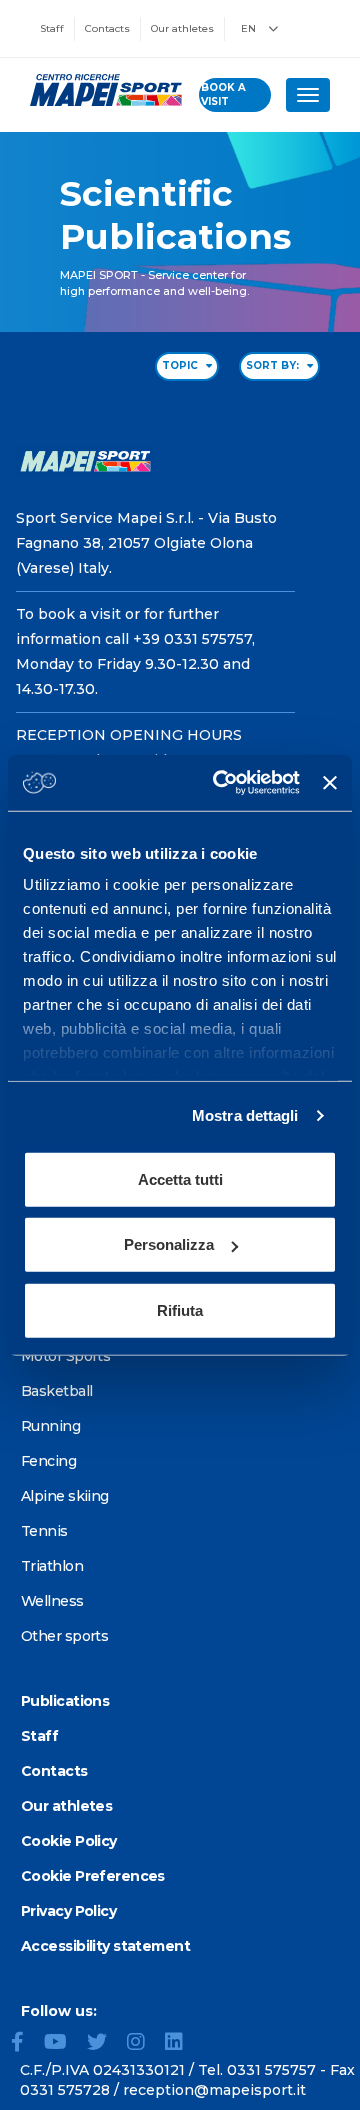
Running (50, 1426)
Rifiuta (180, 1309)
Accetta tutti (180, 1178)
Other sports (64, 1636)
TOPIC (181, 365)
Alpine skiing (65, 1496)
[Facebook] (25, 2044)
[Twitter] (105, 2044)
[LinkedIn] (182, 2044)
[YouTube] (63, 2044)
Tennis (44, 1531)
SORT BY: (274, 365)
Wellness (52, 1601)
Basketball (56, 1391)
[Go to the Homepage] (99, 90)
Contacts (107, 28)
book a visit (223, 94)
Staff (52, 28)
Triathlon (52, 1566)
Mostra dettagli (245, 1115)
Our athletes (182, 28)
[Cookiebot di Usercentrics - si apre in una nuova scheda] (222, 783)
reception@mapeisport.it (214, 2090)
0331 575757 (271, 2070)
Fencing (48, 1461)
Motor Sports (65, 1356)
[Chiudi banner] (330, 783)
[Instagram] (144, 2044)
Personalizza (169, 1244)
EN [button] (250, 28)
